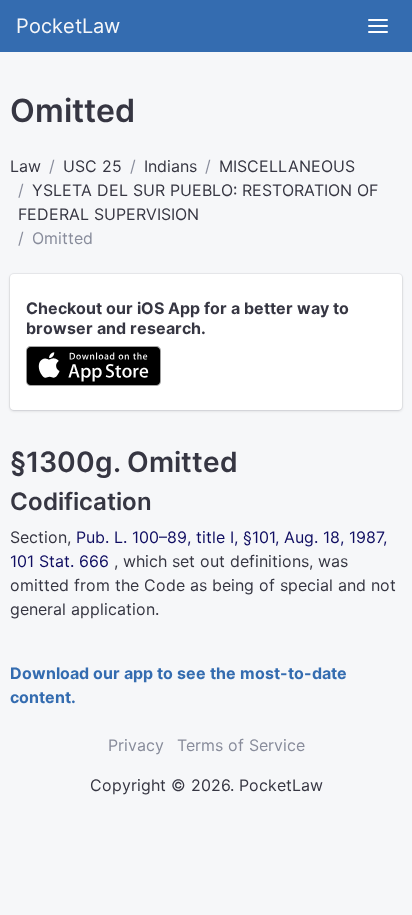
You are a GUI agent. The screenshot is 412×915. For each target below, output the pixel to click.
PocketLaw (68, 26)
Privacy (136, 745)
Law (25, 166)
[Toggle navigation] (378, 26)
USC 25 (92, 166)
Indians (170, 166)
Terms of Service (241, 745)
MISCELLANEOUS (287, 166)
